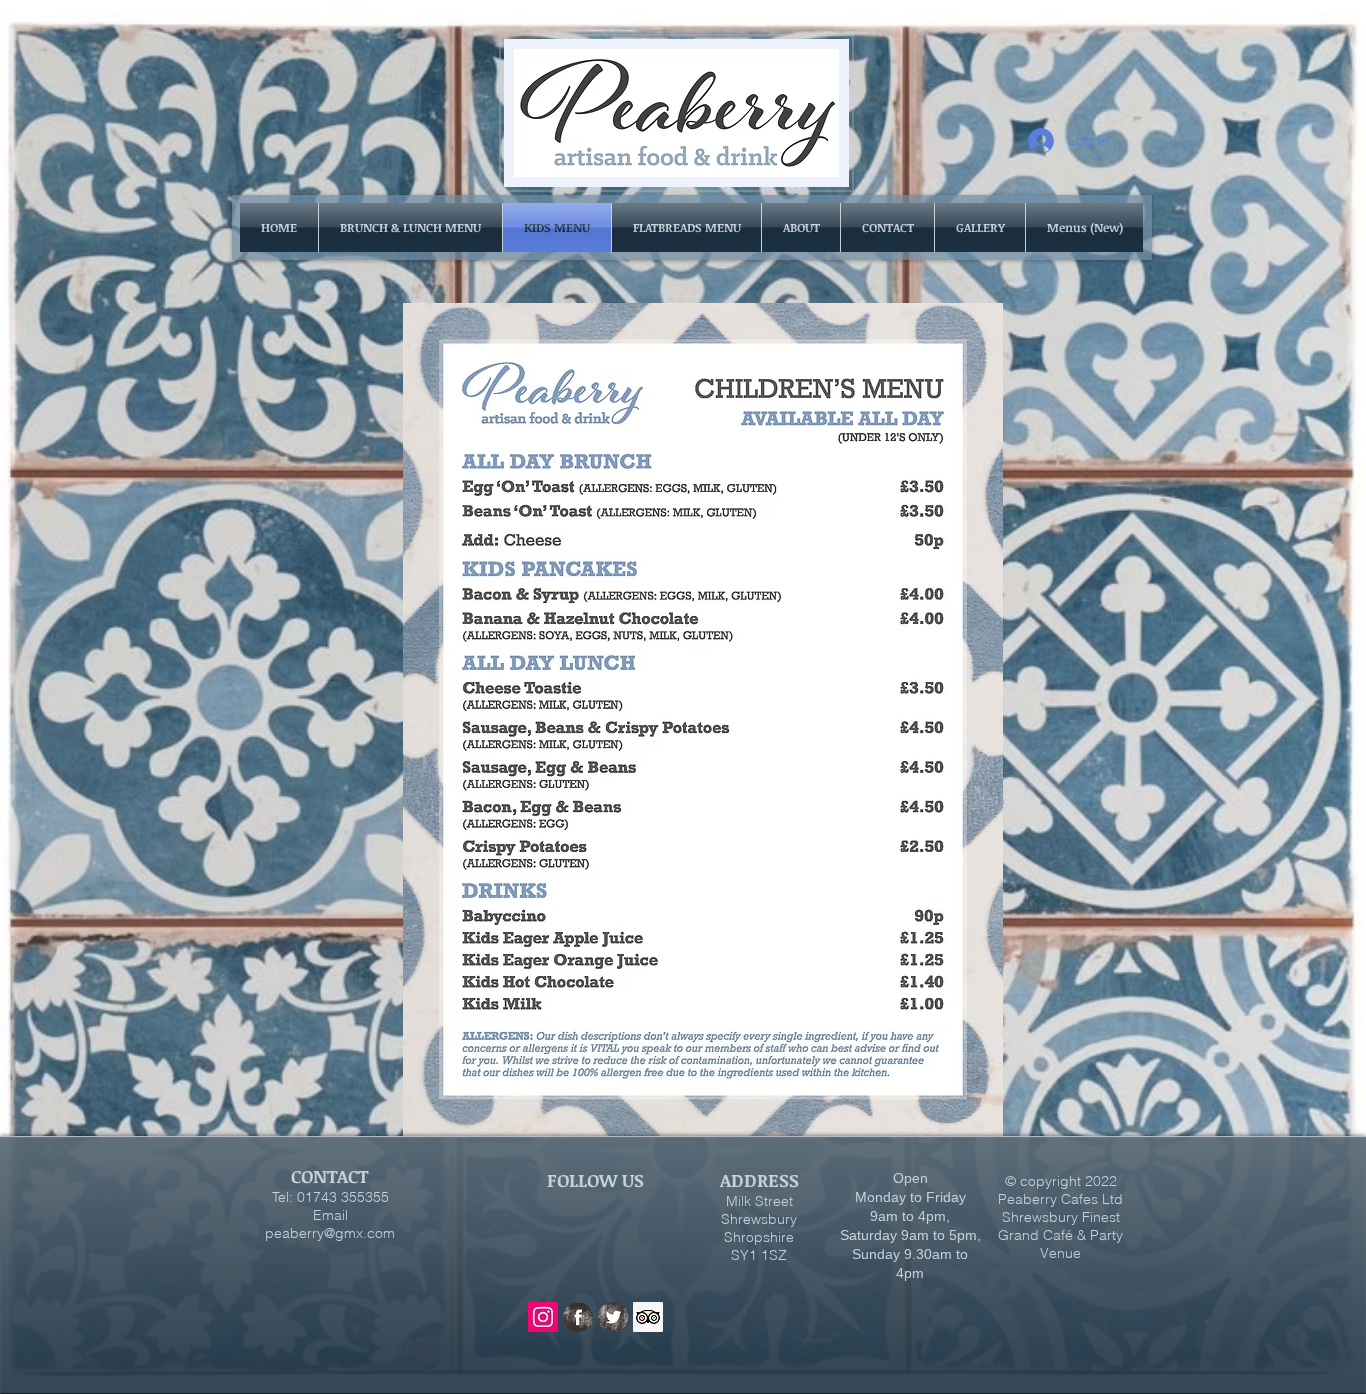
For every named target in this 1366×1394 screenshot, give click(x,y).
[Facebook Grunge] (578, 1317)
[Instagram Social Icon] (543, 1317)
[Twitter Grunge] (613, 1317)
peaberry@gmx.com (330, 1233)
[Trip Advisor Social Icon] (648, 1317)
